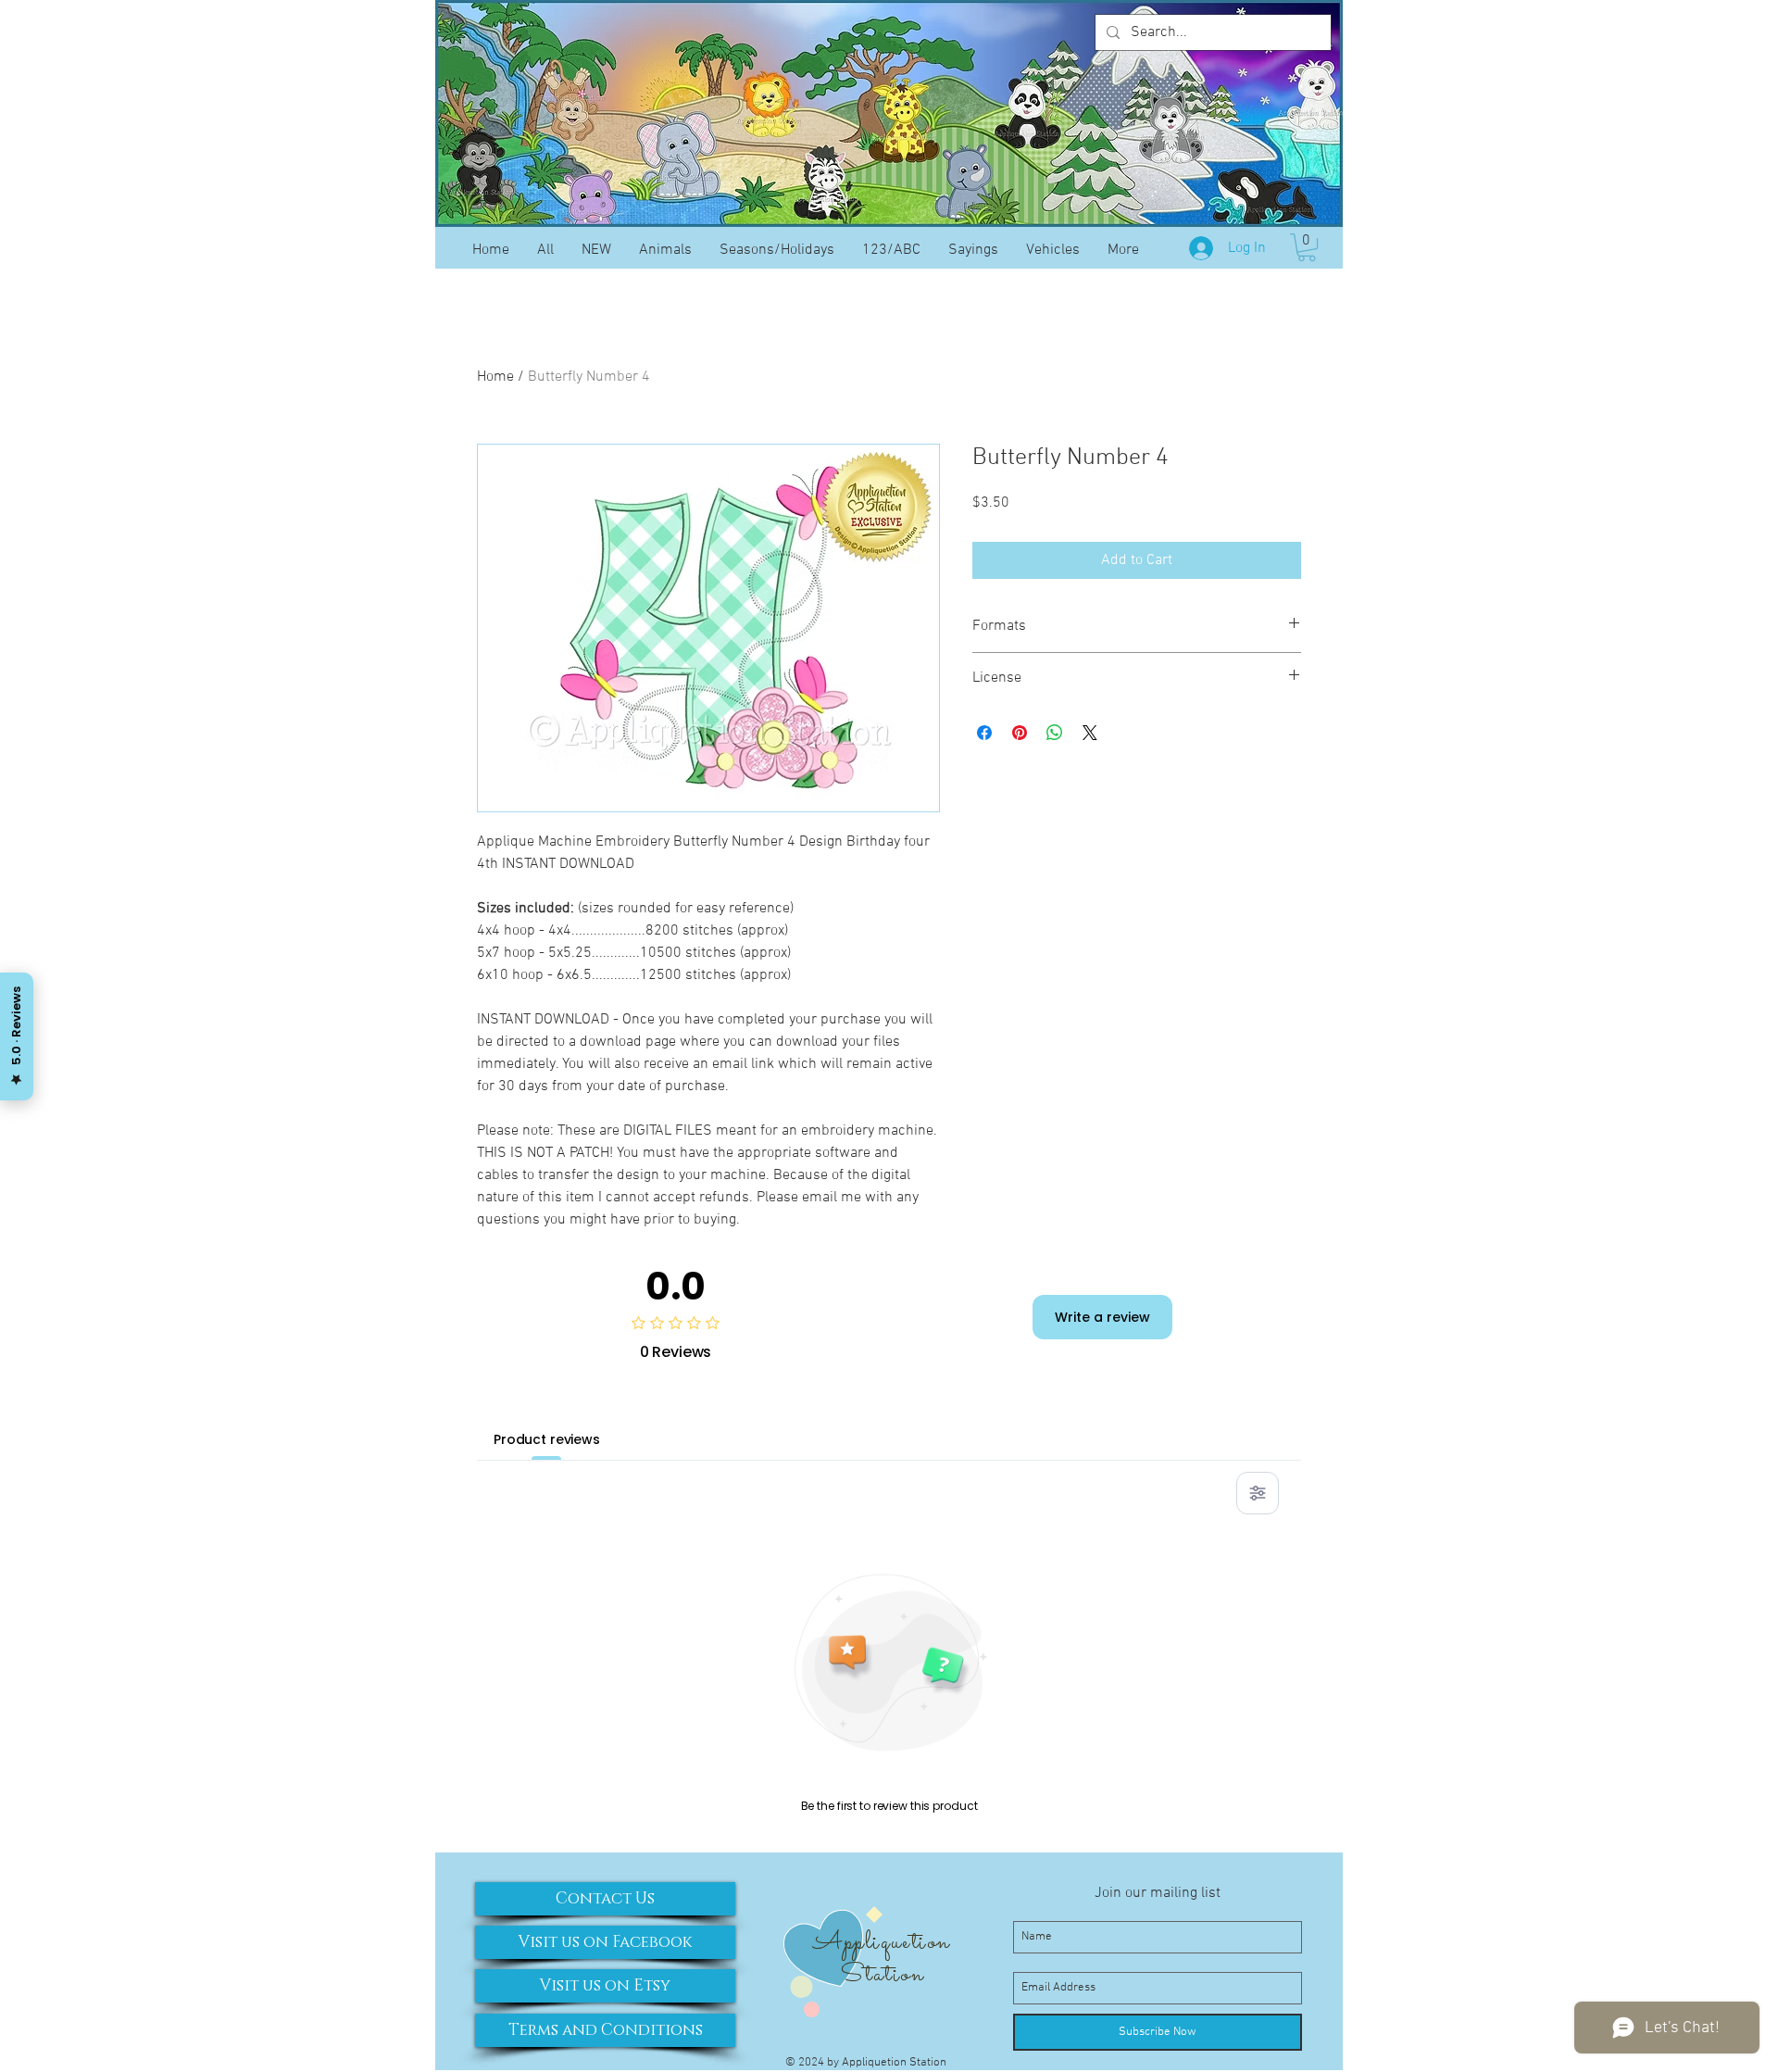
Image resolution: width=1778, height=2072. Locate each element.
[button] (1307, 247)
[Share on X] (1090, 733)
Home (495, 377)
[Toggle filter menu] (1258, 1493)
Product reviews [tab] (547, 1439)
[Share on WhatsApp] (1055, 733)
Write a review (1102, 1317)
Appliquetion (881, 1942)
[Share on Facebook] (984, 733)
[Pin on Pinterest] (1020, 733)
